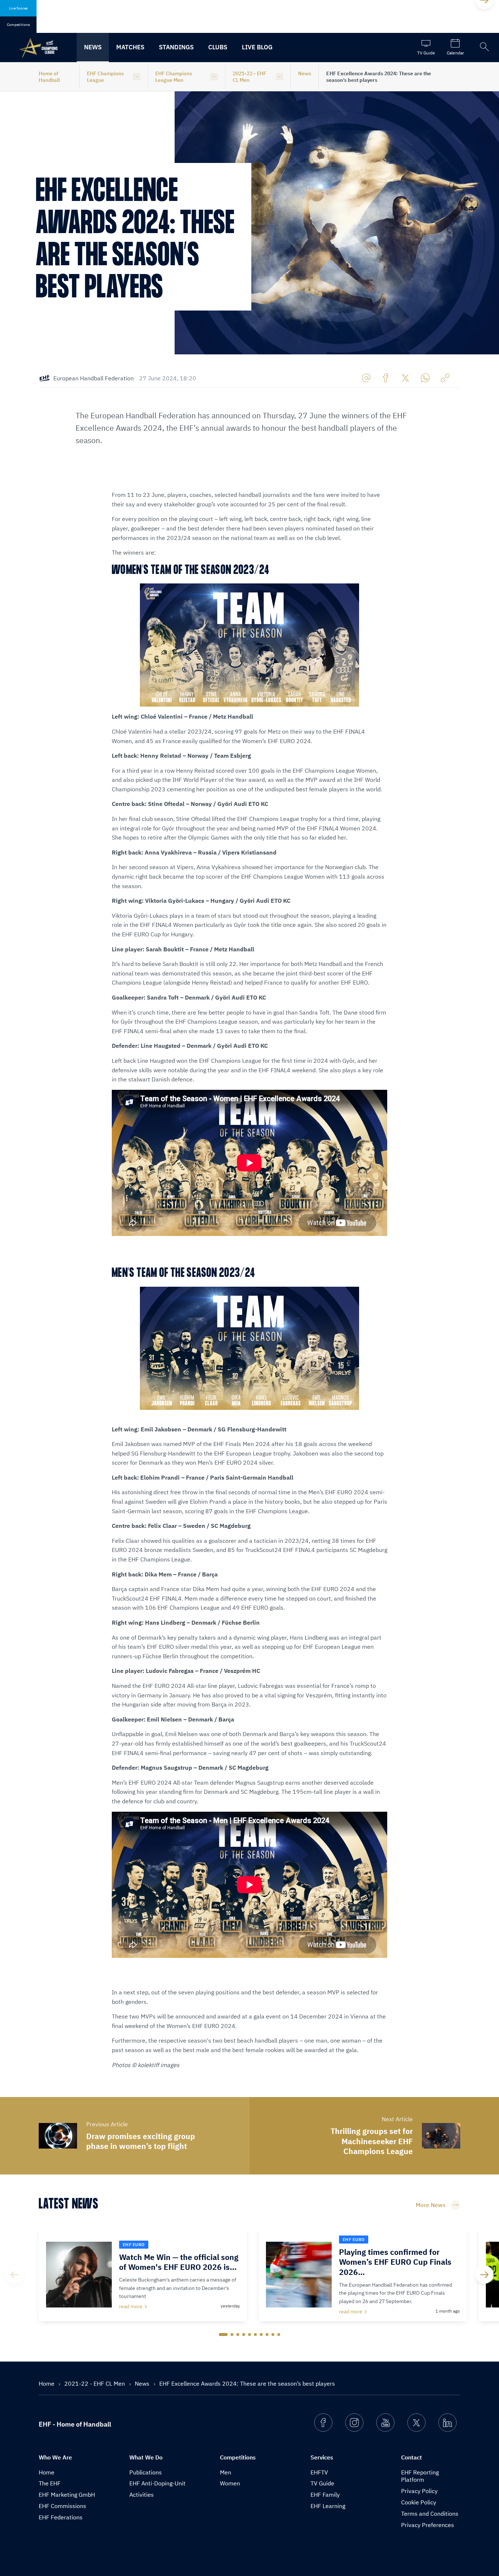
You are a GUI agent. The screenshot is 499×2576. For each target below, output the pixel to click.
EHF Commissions (62, 2506)
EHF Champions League (105, 77)
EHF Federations (61, 2517)
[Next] (484, 2275)
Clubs (218, 47)
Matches (130, 47)
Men (226, 2472)
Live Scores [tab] (18, 8)
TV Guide (322, 2483)
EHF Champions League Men (174, 77)
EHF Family (325, 2495)
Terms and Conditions (430, 2514)
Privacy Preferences (428, 2525)
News (93, 47)
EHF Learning (328, 2506)
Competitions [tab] (18, 25)
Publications (146, 2472)
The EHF (50, 2483)
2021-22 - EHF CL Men (249, 77)
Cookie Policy (419, 2502)
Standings (176, 47)
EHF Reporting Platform (420, 2476)
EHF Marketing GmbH (67, 2495)
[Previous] (15, 2275)
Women (230, 2483)
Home (47, 2383)
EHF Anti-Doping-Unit (157, 2483)
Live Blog (257, 47)
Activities (142, 2495)
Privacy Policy (419, 2491)
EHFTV (319, 2472)
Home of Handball (49, 77)
